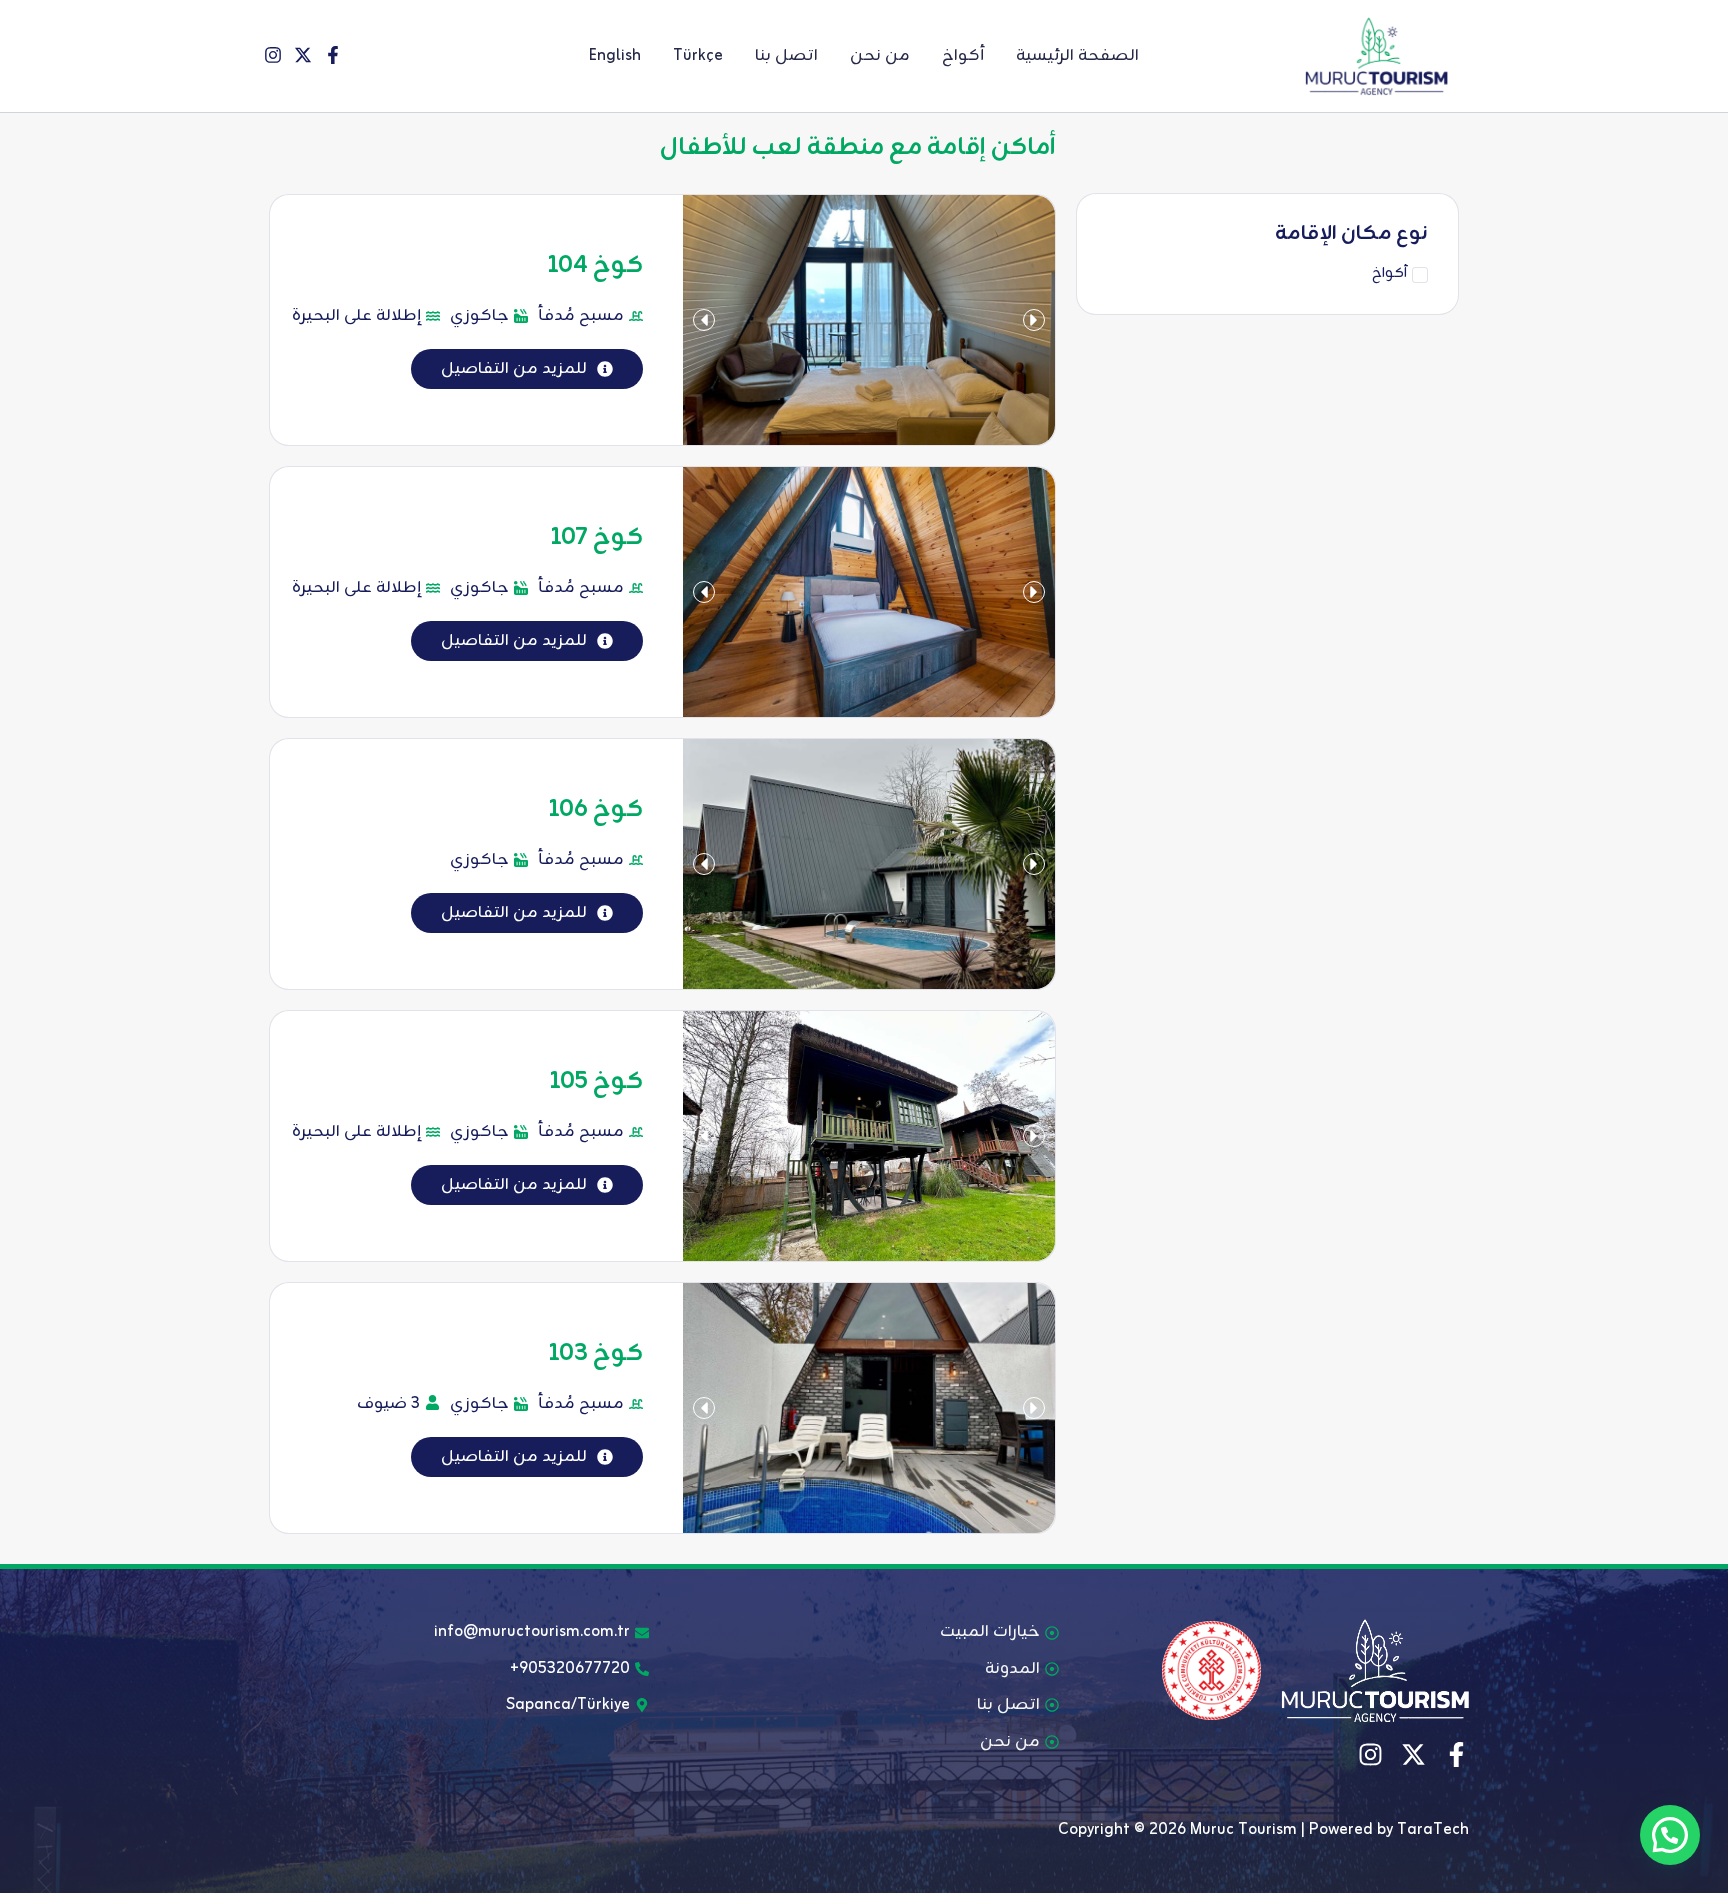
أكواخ (963, 56)
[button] (1034, 320)
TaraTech (1433, 1830)
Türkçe (698, 56)
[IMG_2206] (869, 864)
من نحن (880, 56)
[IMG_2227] (869, 320)
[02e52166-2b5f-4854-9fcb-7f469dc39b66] (869, 592)
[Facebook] (333, 55)
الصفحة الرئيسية (1077, 56)
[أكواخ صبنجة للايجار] (869, 1408)
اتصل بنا (786, 56)
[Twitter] (303, 55)
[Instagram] (273, 55)
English (615, 56)
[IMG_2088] (869, 1136)
